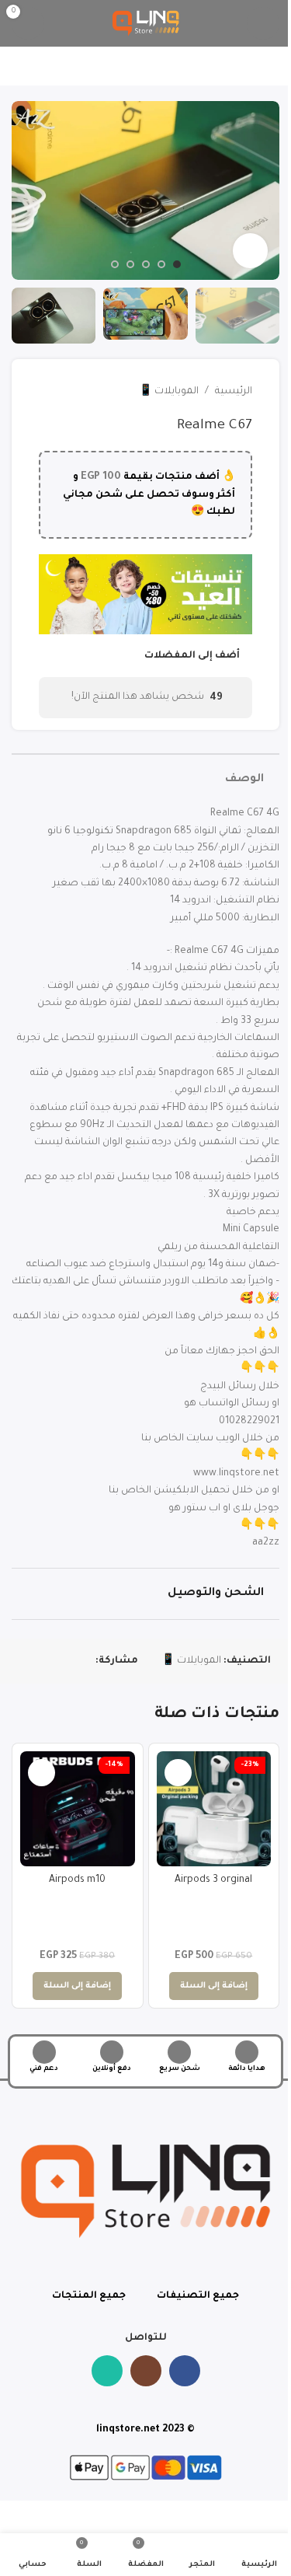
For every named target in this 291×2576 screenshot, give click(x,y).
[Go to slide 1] (177, 264)
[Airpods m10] (78, 1809)
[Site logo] (146, 24)
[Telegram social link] (30, 1661)
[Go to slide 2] (161, 264)
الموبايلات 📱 (169, 392)
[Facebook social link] (86, 1661)
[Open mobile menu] (263, 23)
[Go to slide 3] (146, 264)
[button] (264, 190)
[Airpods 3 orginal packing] (214, 1809)
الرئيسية (234, 392)
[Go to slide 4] (130, 264)
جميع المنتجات (89, 2296)
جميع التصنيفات (198, 2296)
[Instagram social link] (146, 2371)
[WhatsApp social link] (49, 1661)
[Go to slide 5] (115, 264)
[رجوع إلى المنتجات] (67, 392)
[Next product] (48, 392)
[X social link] (68, 1661)
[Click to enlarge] (250, 251)
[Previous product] (85, 392)
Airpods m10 (77, 1880)
